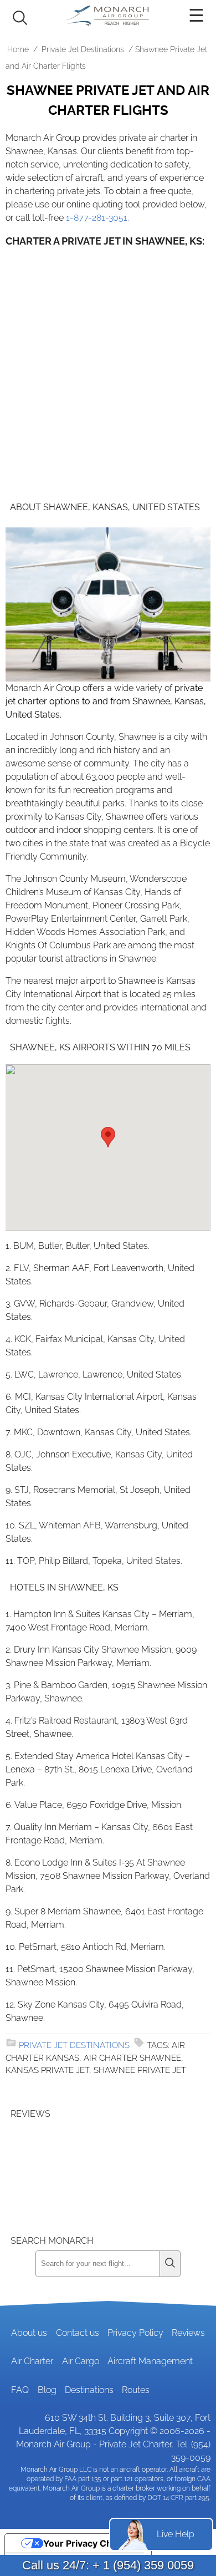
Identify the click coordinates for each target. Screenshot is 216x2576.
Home (18, 49)
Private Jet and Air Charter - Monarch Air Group (108, 16)
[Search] (170, 2264)
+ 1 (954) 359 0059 (143, 2565)
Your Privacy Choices (89, 2543)
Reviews (188, 2333)
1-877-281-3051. (97, 218)
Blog (47, 2390)
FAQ (20, 2390)
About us (29, 2333)
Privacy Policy (135, 2333)
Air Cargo (81, 2361)
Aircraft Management (150, 2361)
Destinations (89, 2390)
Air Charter (32, 2361)
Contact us (78, 2333)
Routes (136, 2390)
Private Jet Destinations (83, 49)
